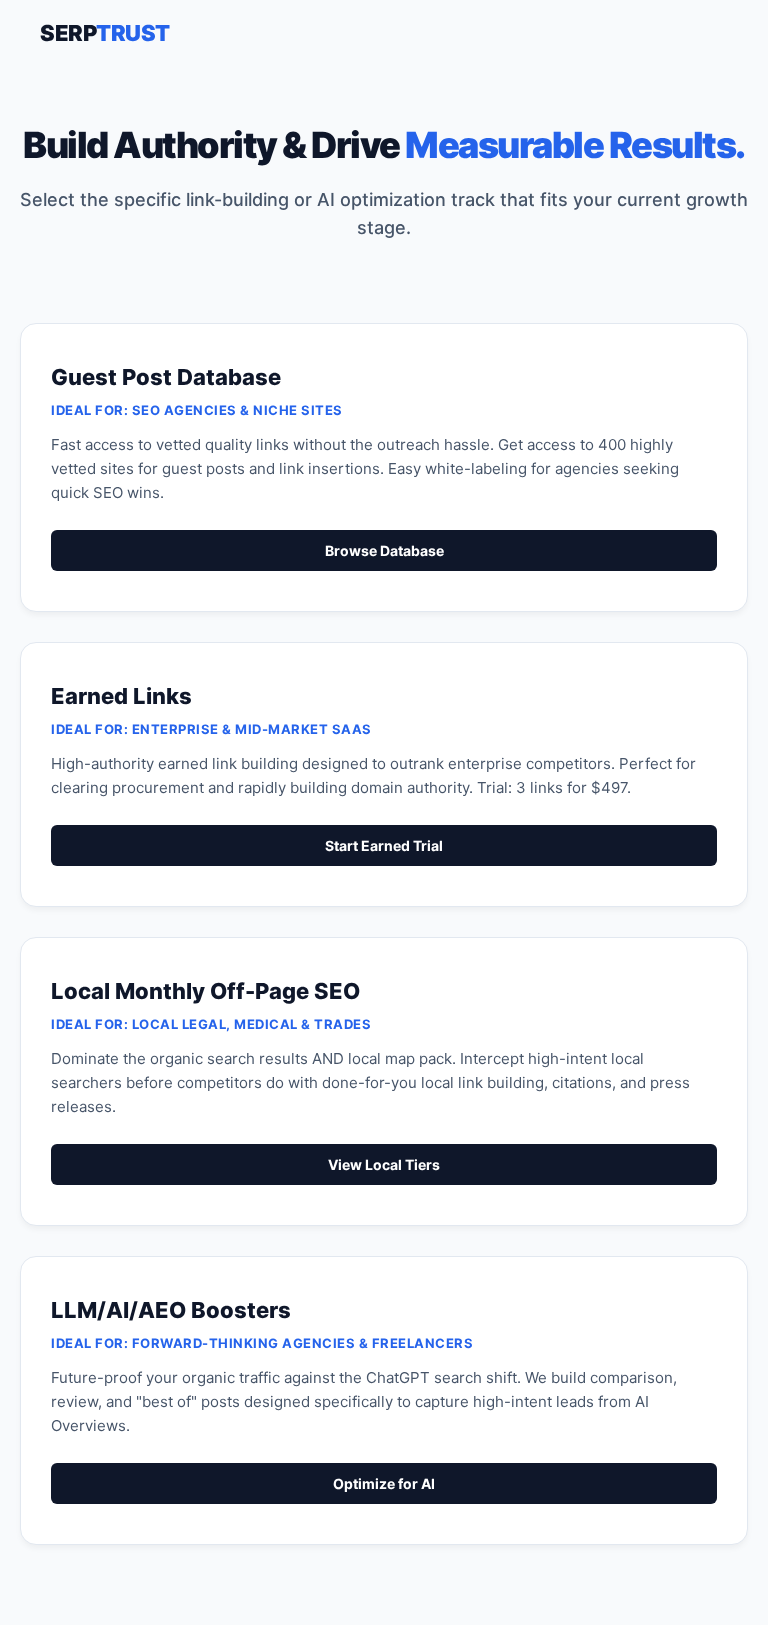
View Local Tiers (384, 1164)
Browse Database (384, 550)
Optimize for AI (384, 1483)
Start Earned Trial (384, 845)
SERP (105, 33)
